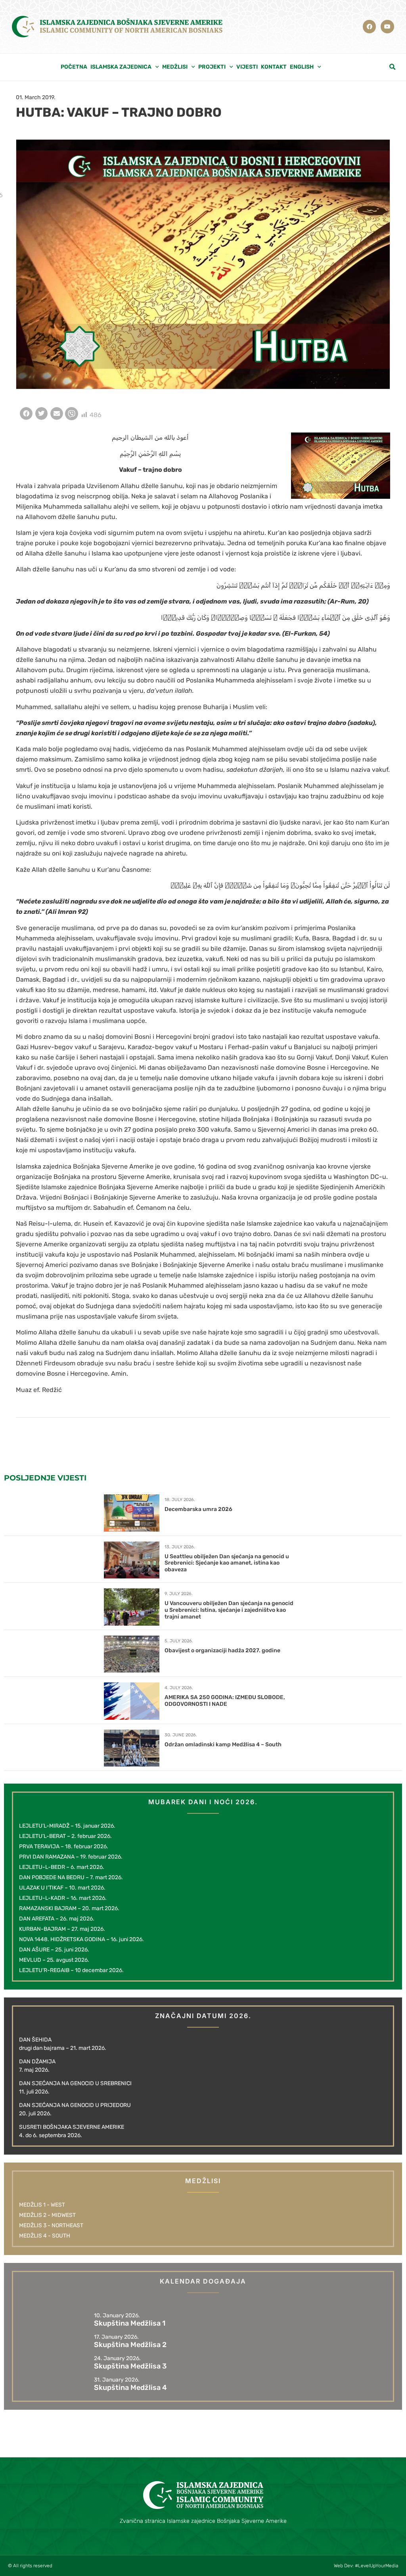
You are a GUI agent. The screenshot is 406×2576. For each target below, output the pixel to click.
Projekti (212, 67)
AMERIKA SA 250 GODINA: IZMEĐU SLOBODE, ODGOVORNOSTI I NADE (225, 1701)
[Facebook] (370, 27)
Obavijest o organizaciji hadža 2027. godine (222, 1650)
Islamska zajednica (121, 67)
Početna (74, 67)
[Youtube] (387, 27)
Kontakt (274, 67)
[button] (393, 67)
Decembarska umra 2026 (198, 1509)
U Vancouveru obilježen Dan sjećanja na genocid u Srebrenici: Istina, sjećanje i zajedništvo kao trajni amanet (229, 1610)
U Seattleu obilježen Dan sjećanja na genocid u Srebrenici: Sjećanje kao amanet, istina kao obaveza (227, 1563)
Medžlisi (175, 67)
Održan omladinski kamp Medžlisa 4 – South (223, 1745)
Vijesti (247, 67)
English (302, 67)
